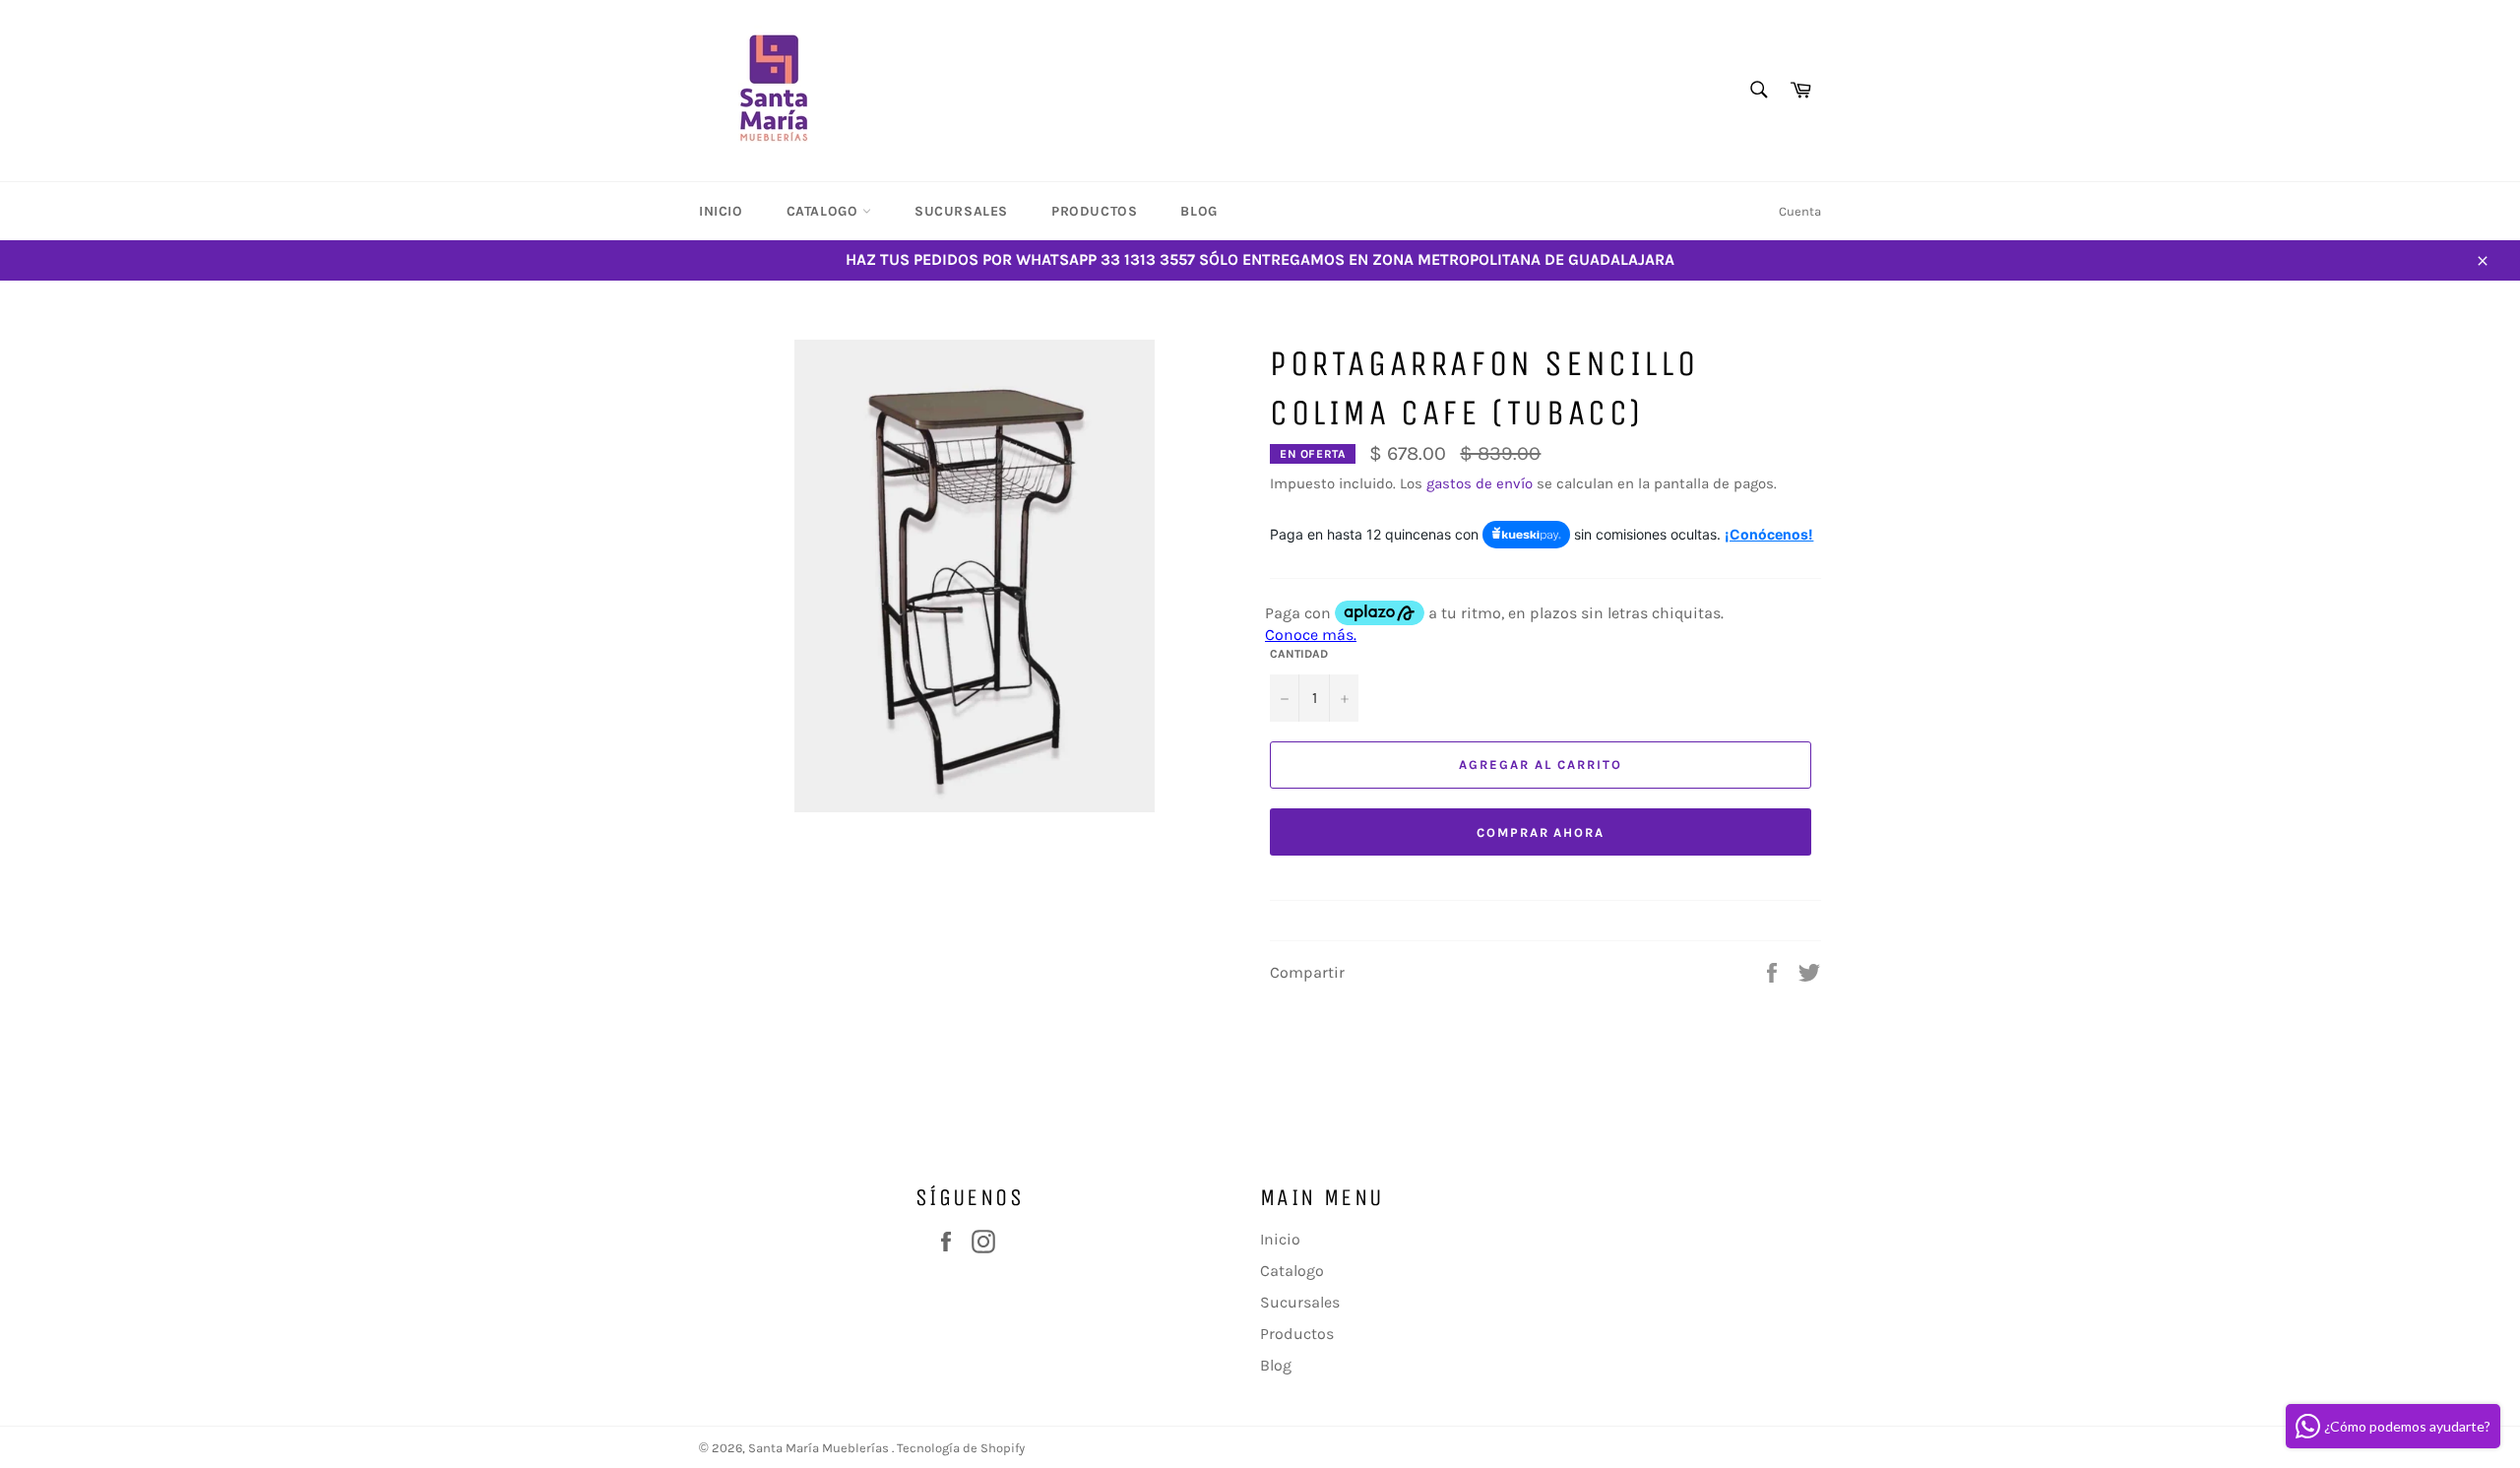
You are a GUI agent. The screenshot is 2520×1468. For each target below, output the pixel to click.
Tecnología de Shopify (961, 1448)
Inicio (721, 211)
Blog (1198, 211)
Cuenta (1800, 211)
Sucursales (961, 211)
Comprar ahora (1541, 832)
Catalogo (824, 211)
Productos (1094, 211)
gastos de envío (1480, 483)
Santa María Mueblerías (820, 1448)
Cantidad (1299, 654)
